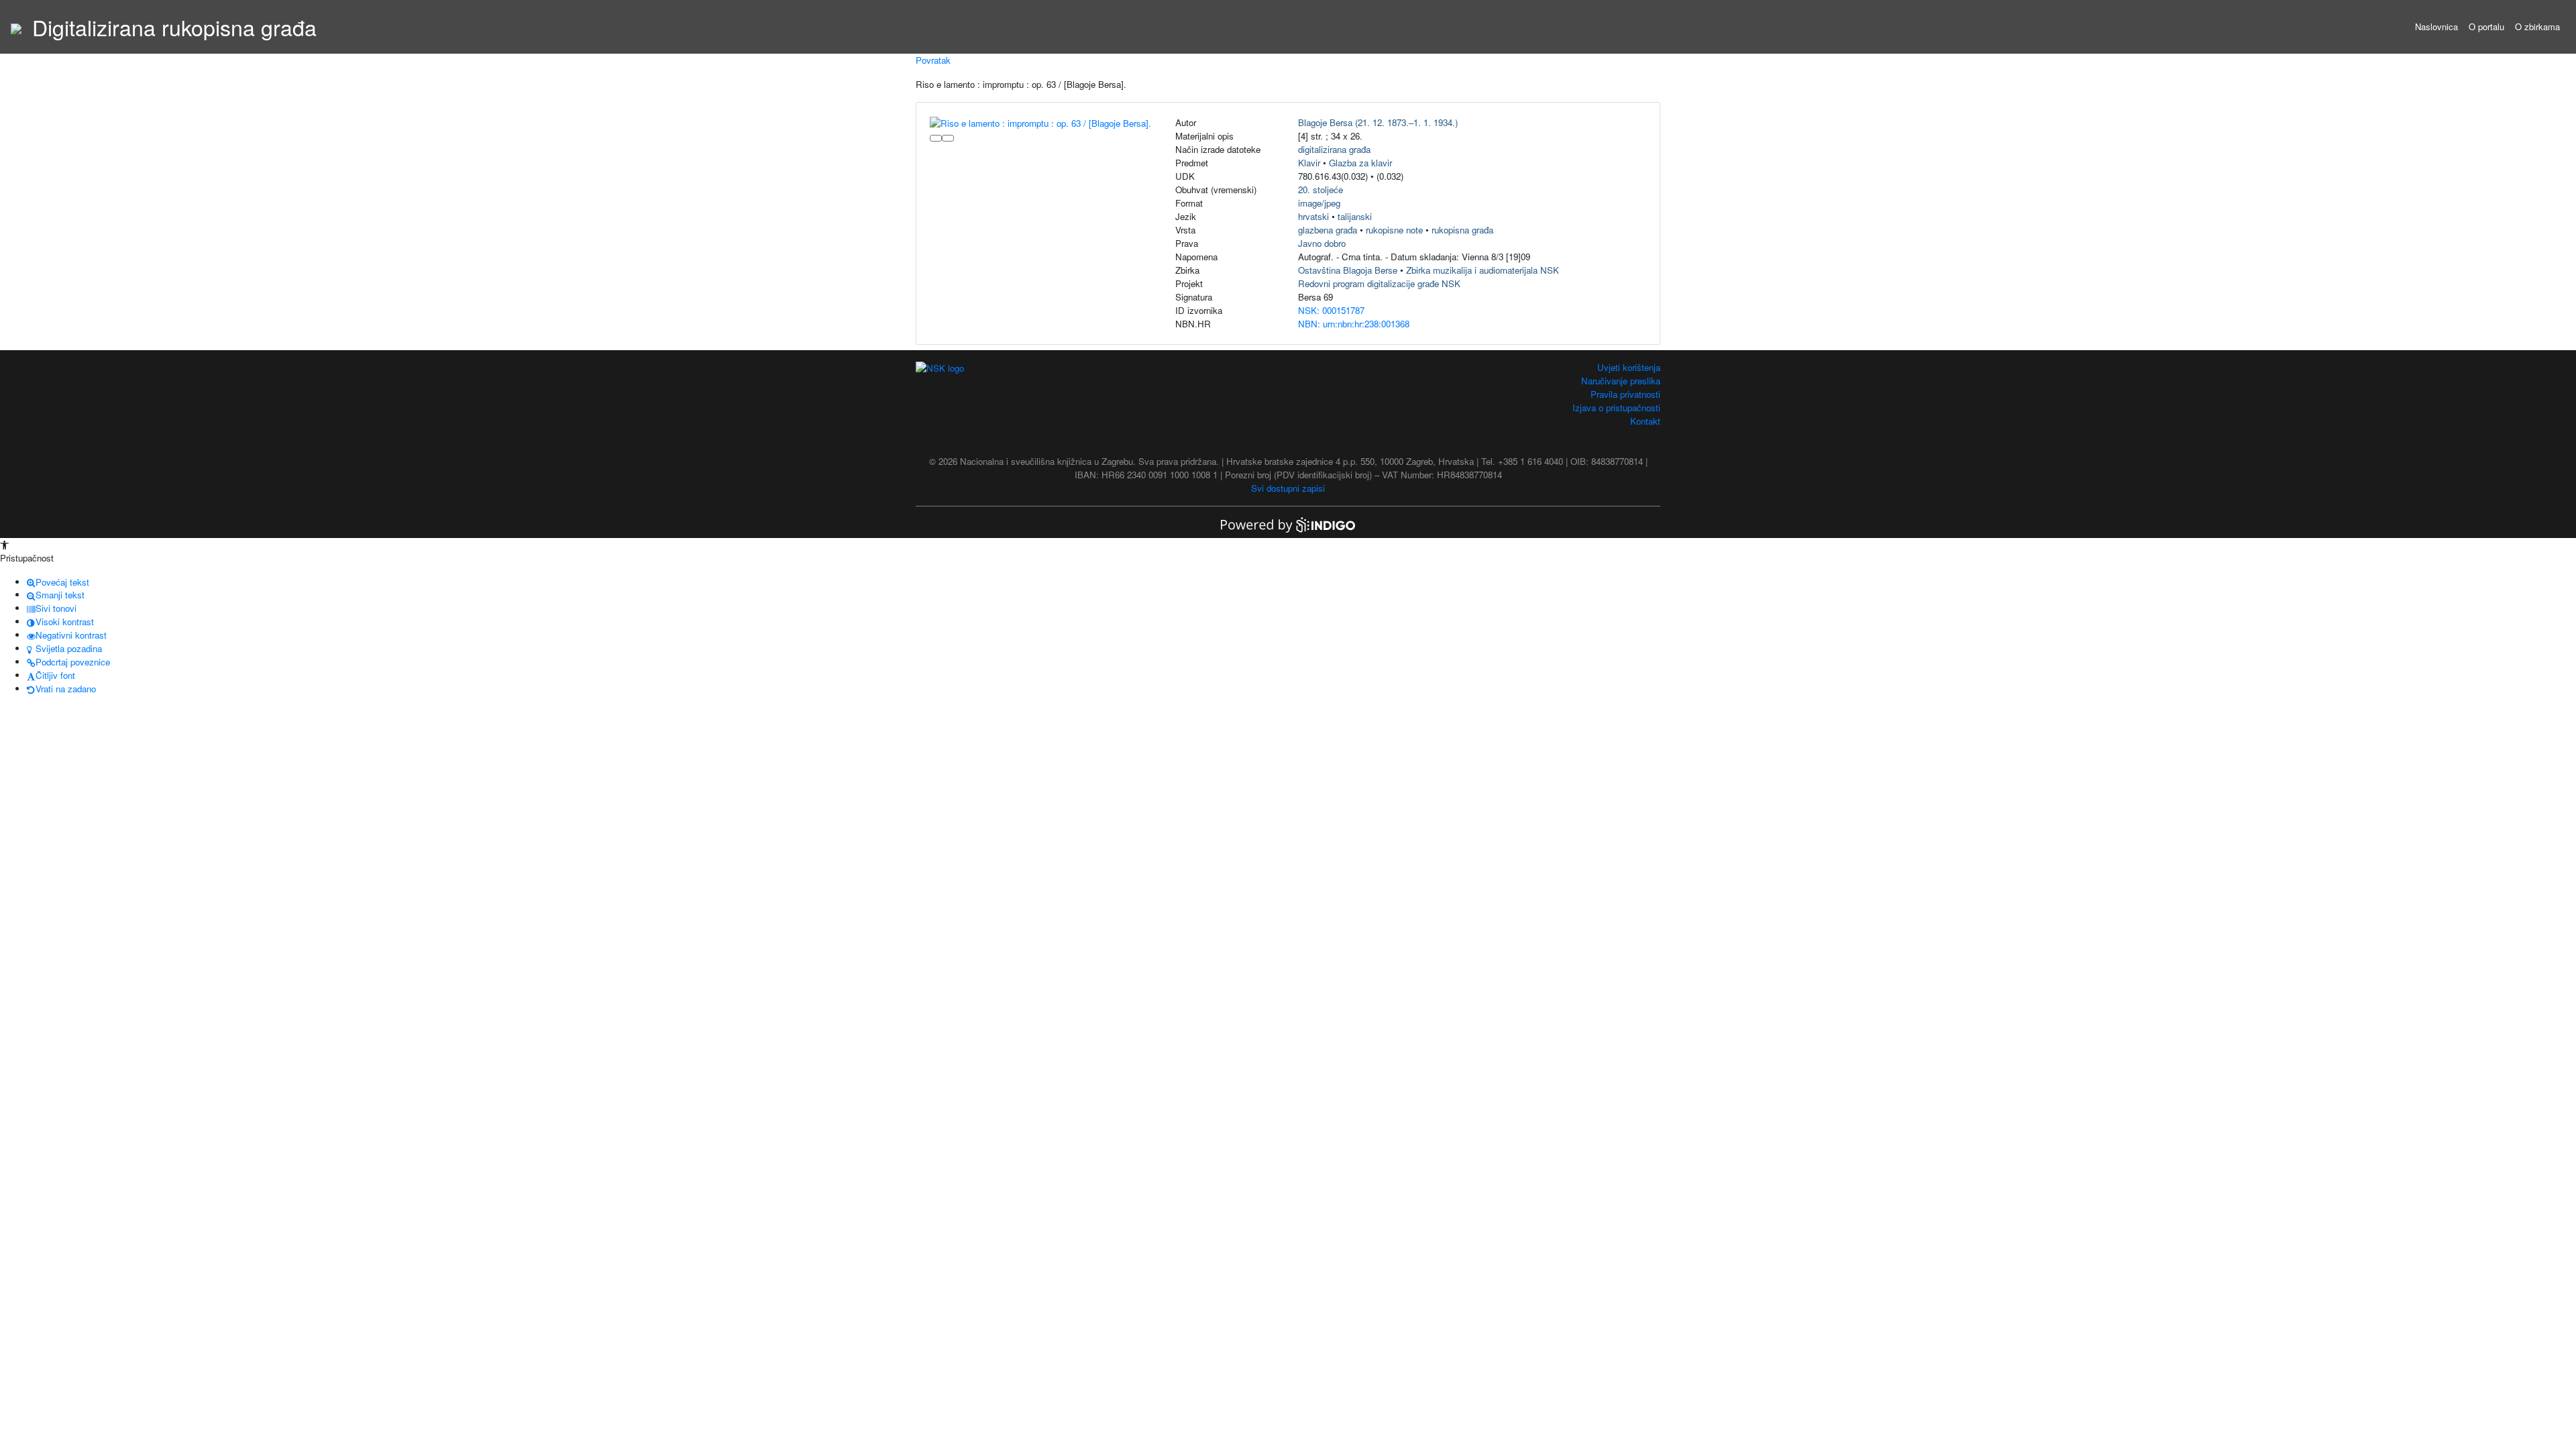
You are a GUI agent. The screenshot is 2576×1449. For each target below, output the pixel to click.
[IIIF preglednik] (936, 138)
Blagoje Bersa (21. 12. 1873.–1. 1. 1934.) (1378, 122)
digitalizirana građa (1334, 149)
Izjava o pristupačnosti (1616, 408)
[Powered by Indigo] (1288, 524)
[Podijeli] (948, 138)
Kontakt (1645, 421)
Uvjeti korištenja (1629, 367)
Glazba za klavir (1360, 163)
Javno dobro (1322, 243)
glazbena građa (1328, 230)
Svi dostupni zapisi (1288, 488)
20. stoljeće (1321, 190)
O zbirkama (2537, 26)
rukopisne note (1394, 230)
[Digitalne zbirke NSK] (16, 27)
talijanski (1355, 216)
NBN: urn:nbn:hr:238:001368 (1354, 324)
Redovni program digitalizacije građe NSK (1379, 283)
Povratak (933, 60)
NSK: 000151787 (1331, 310)
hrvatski (1313, 216)
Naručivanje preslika (1621, 381)
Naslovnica (2436, 26)
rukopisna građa (1462, 230)
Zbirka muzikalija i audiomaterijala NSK (1483, 270)
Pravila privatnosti (1625, 394)
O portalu (2486, 26)
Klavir (1309, 163)
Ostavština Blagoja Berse (1348, 270)
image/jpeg (1319, 203)
